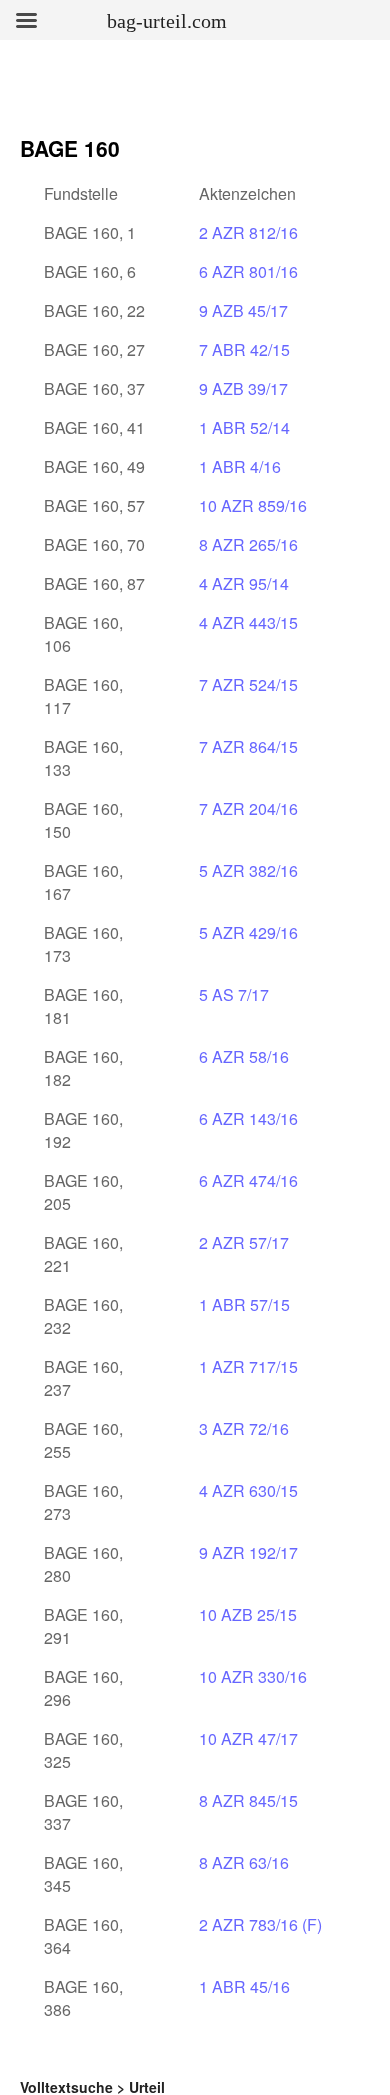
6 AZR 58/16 (244, 1056)
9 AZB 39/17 (243, 388)
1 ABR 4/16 (240, 466)
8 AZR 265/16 (248, 544)
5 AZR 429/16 (248, 932)
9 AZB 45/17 (243, 310)
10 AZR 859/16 (253, 505)
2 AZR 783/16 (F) (260, 1924)
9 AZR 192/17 (248, 1552)
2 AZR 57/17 (244, 1242)
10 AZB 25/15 (248, 1614)
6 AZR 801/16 (248, 271)
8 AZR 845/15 (248, 1800)
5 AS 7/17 (234, 994)
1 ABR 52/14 (244, 427)
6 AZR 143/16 (248, 1118)
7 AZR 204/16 (248, 808)
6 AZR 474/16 (248, 1180)
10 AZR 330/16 (253, 1676)
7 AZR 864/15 (248, 746)
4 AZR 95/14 (244, 583)
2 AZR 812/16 (248, 232)
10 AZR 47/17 (248, 1738)
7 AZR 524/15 (248, 684)
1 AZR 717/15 (248, 1366)
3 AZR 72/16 (244, 1428)
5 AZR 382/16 (248, 870)
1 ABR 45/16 (244, 1986)
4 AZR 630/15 (248, 1490)
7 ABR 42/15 (244, 349)
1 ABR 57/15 (244, 1304)
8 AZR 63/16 (244, 1862)
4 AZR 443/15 (248, 622)
